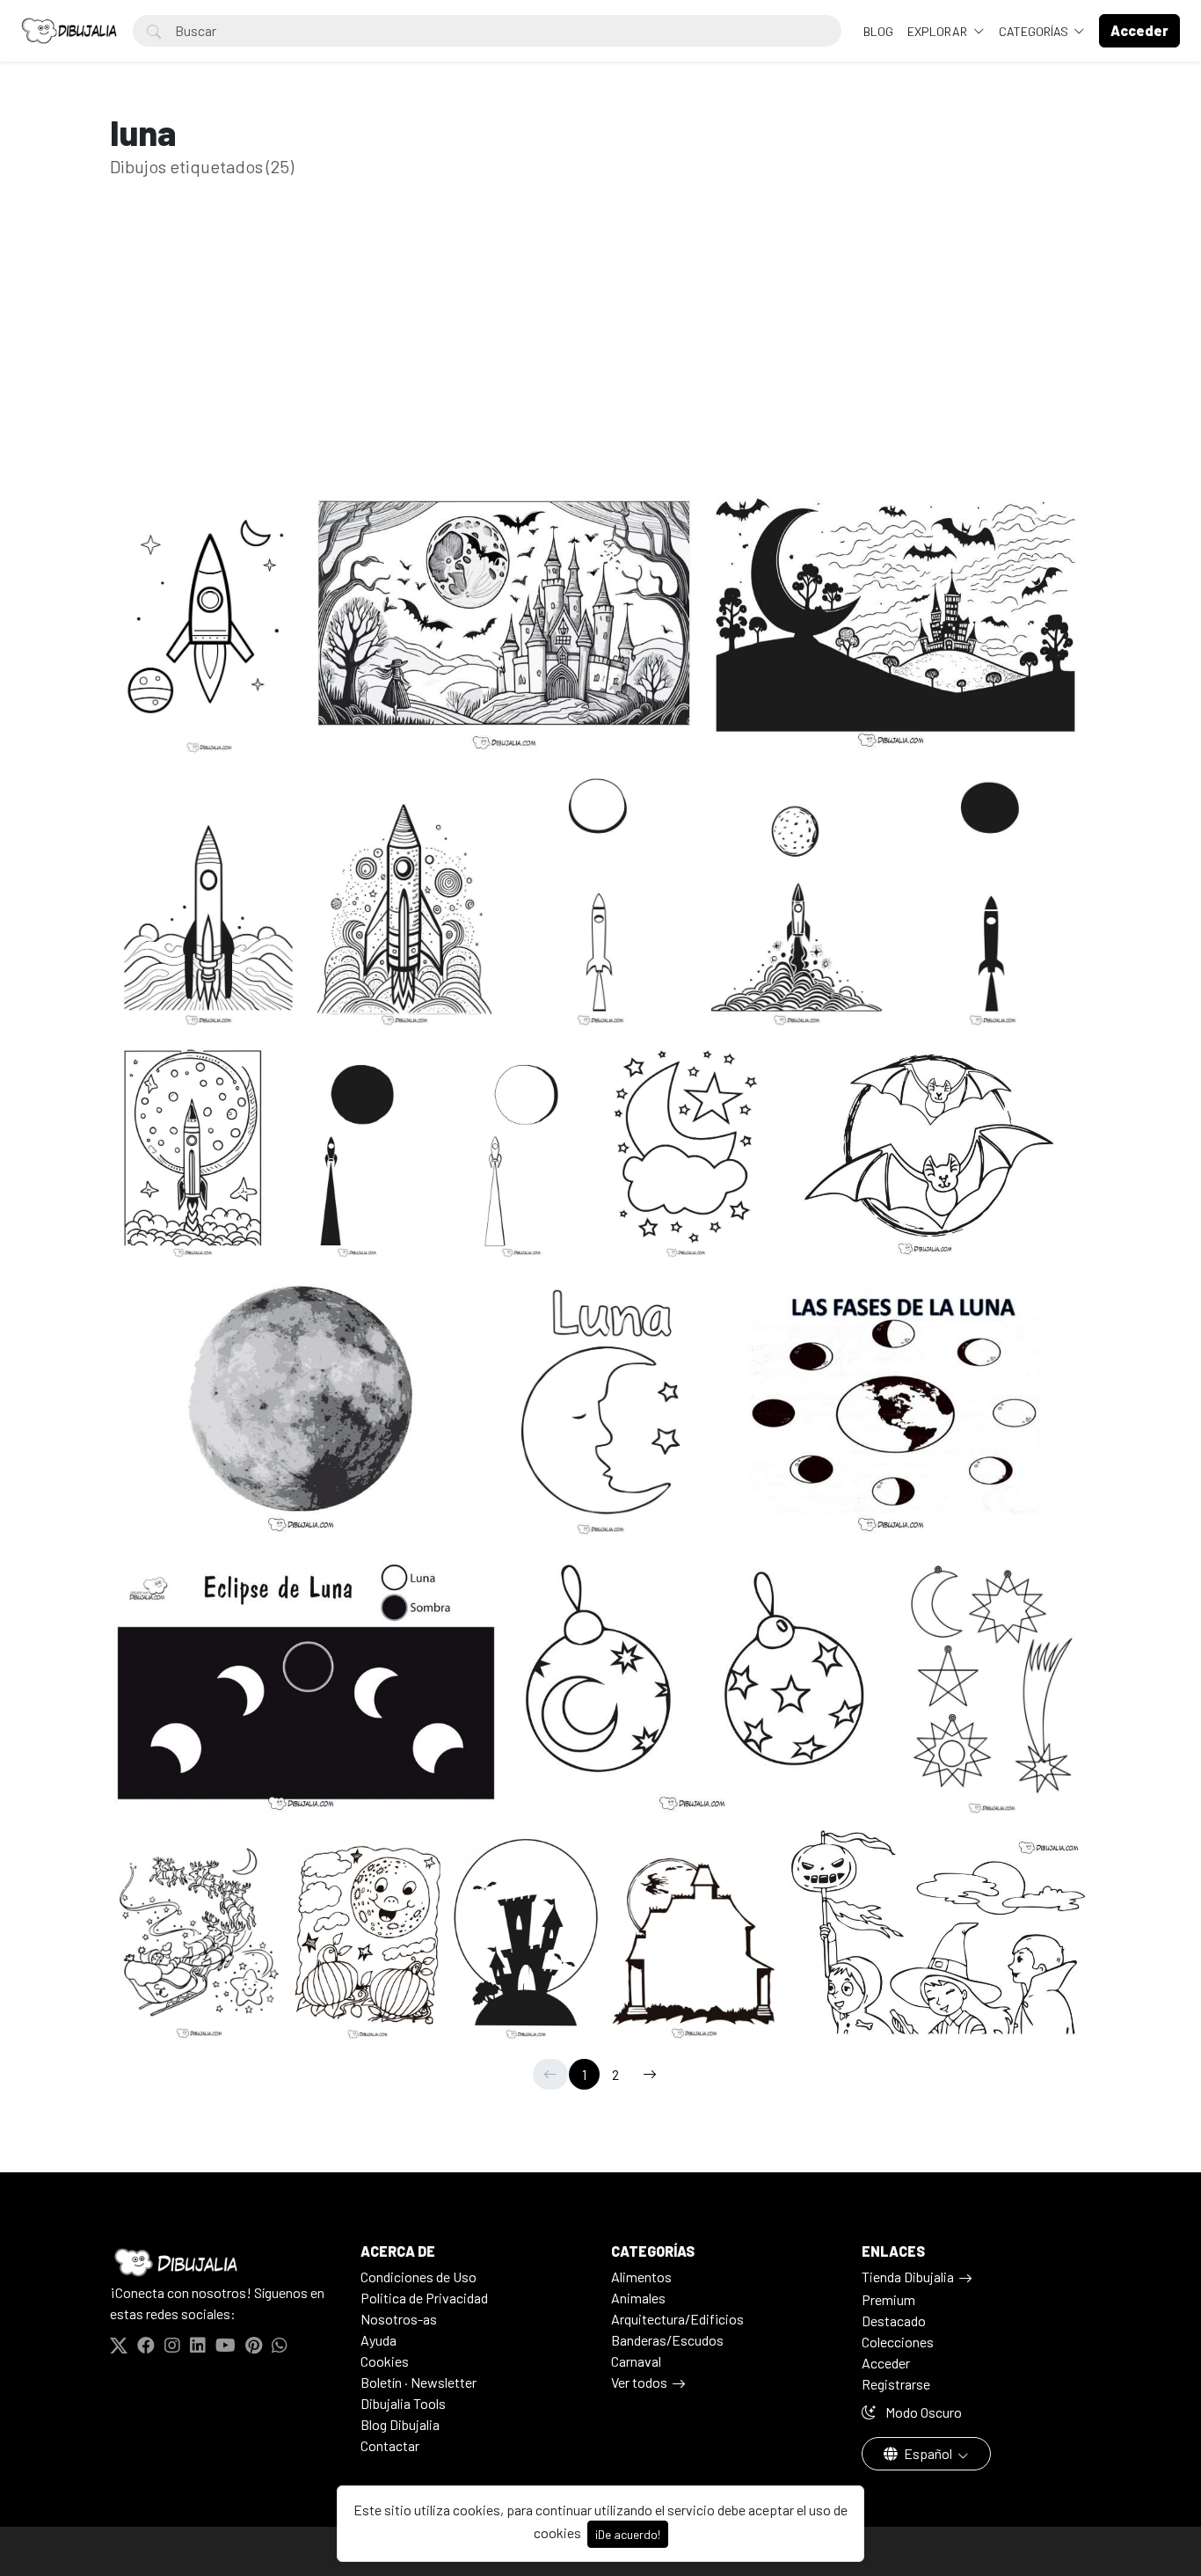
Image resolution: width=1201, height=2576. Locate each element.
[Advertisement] (600, 359)
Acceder (886, 2363)
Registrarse (896, 2384)
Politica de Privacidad (424, 2298)
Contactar (390, 2445)
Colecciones (898, 2342)
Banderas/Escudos (667, 2340)
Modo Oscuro (922, 2412)
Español (928, 2453)
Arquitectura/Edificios (677, 2319)
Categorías (1035, 31)
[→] (650, 2074)
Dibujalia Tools (403, 2403)
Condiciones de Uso (419, 2277)
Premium (888, 2299)
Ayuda (378, 2340)
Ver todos (639, 2382)
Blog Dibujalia (400, 2424)
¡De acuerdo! (628, 2534)
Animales (638, 2298)
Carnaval (636, 2361)
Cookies (385, 2361)
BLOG (878, 31)
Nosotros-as (399, 2319)
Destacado (894, 2321)
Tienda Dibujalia (908, 2277)
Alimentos (641, 2277)
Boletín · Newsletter (419, 2382)
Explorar (939, 31)
